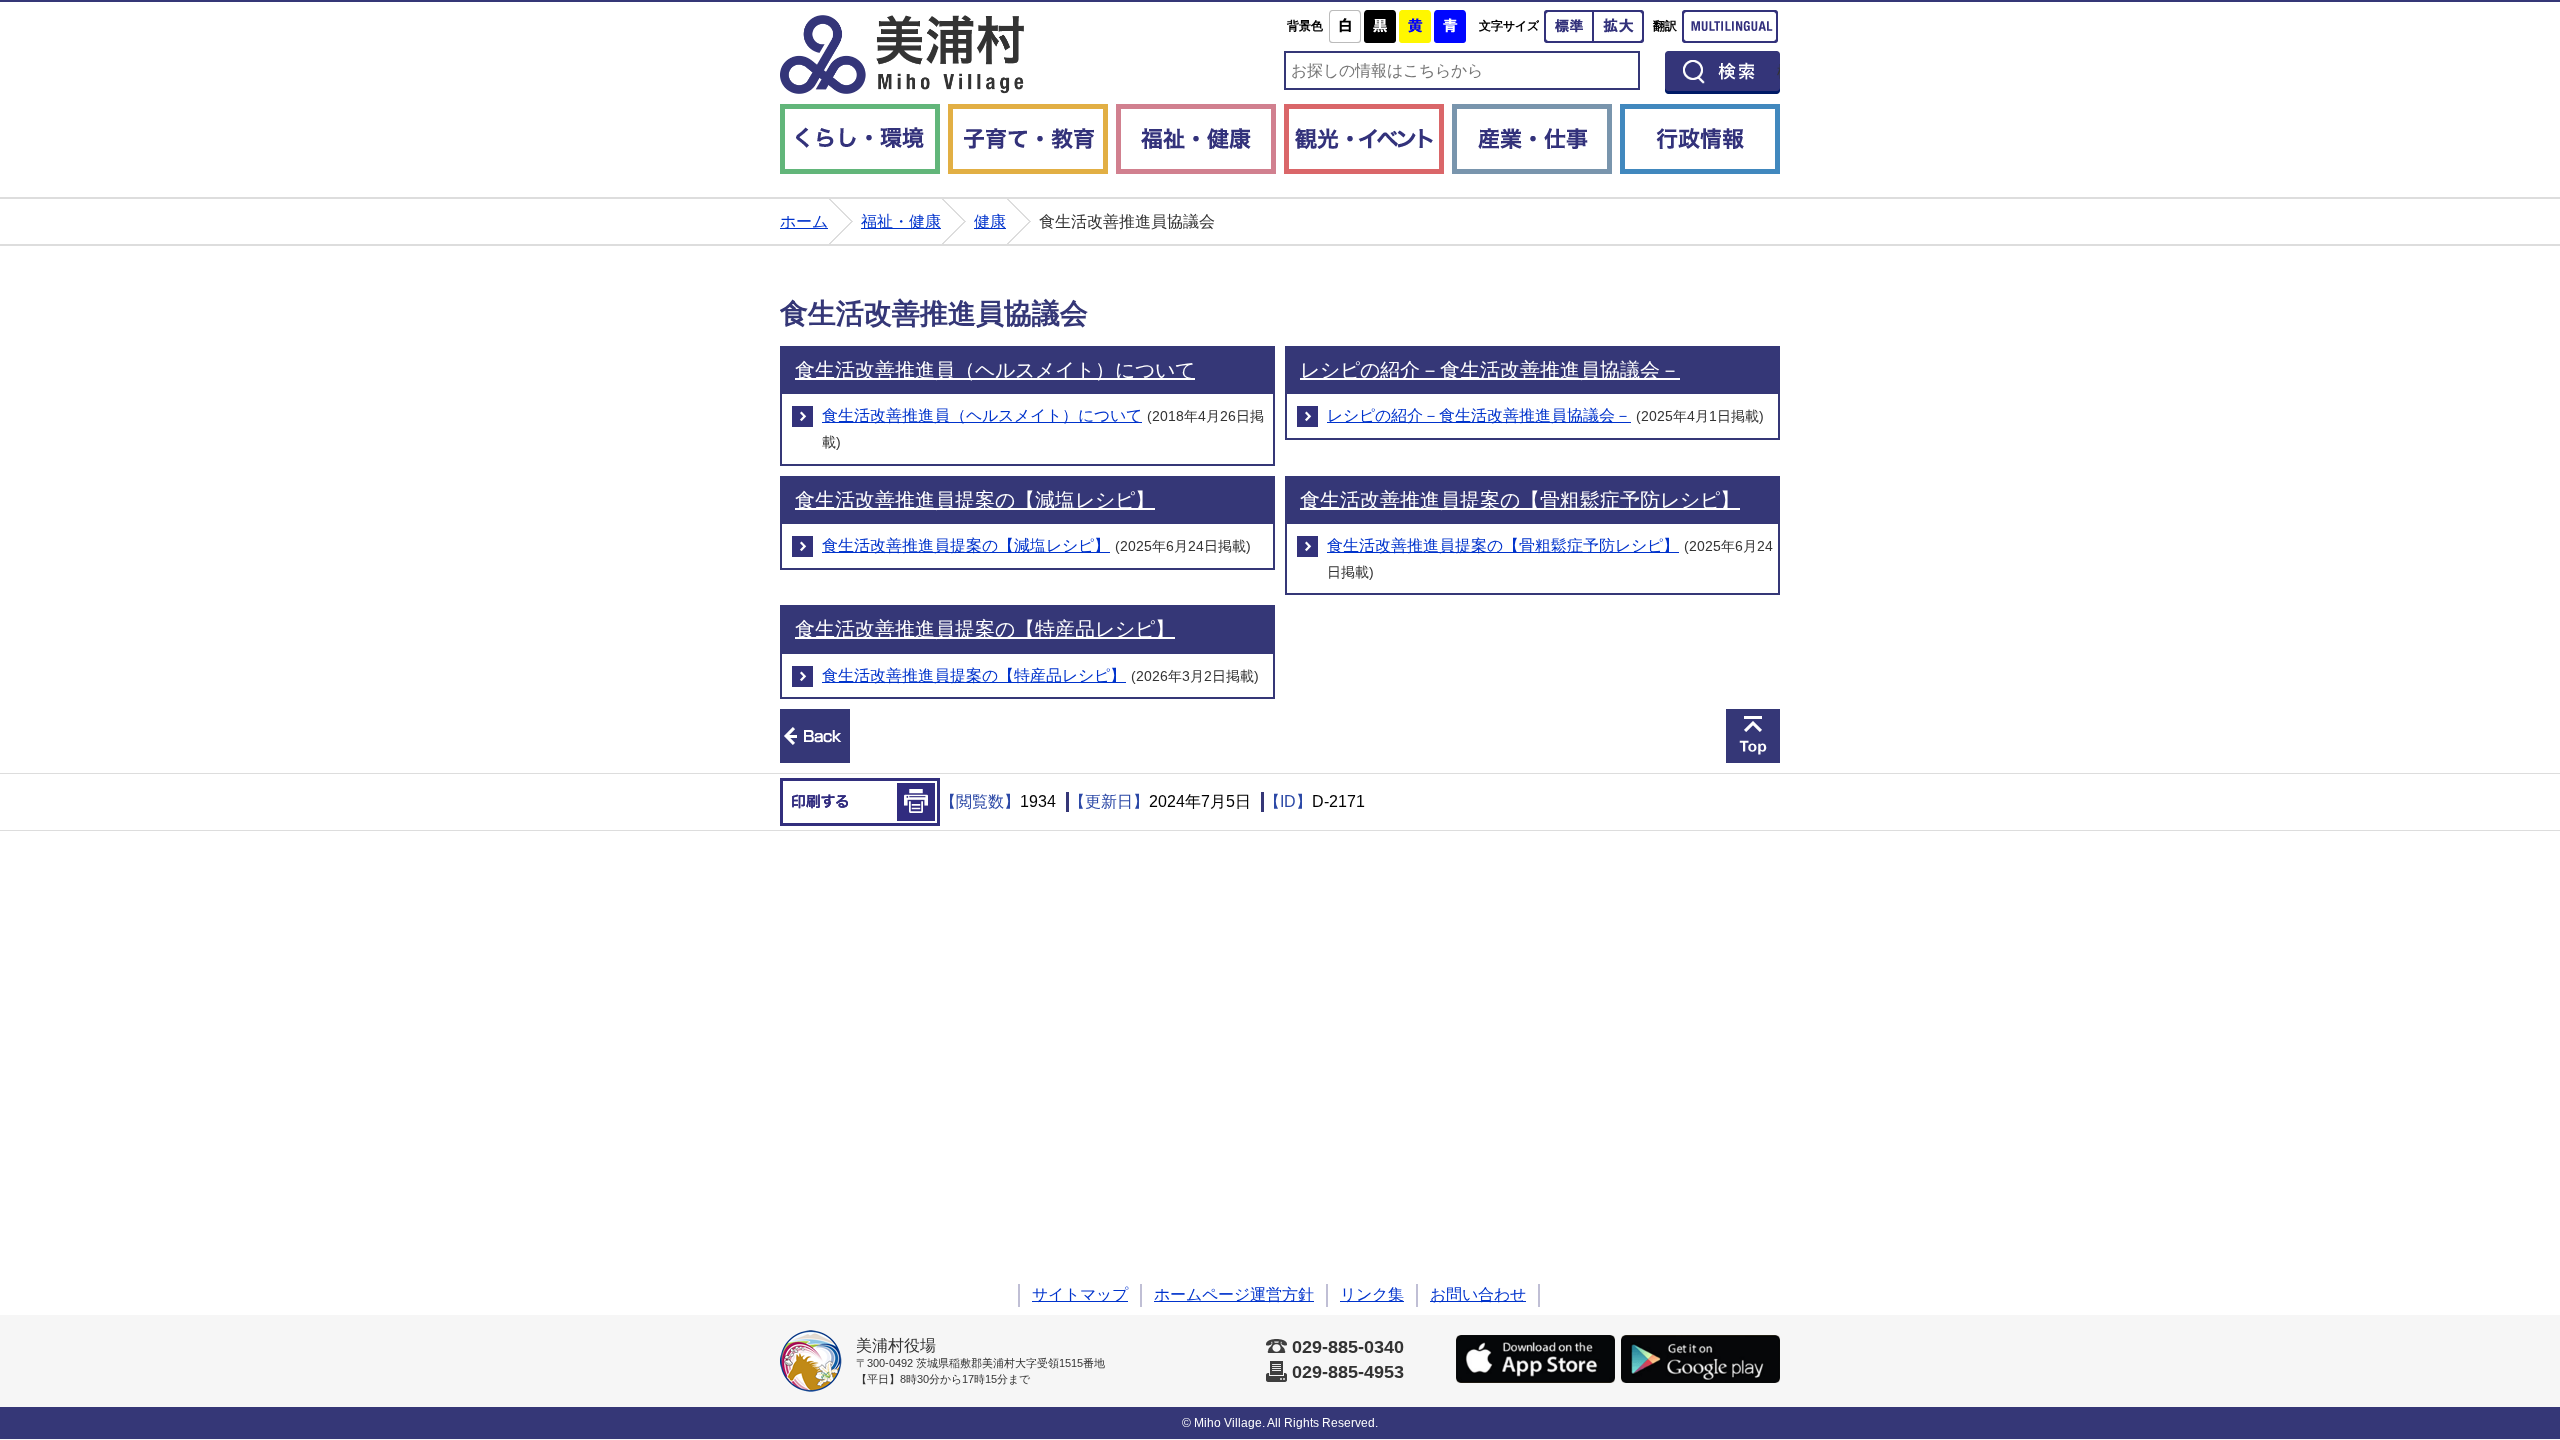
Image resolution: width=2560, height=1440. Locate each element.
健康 (990, 221)
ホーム (804, 221)
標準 (1569, 26)
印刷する (860, 802)
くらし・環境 (860, 139)
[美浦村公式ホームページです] (902, 54)
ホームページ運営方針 (1234, 1294)
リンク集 (1372, 1294)
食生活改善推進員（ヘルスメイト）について (995, 370)
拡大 (1619, 26)
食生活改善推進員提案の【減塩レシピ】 (975, 500)
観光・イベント (1364, 139)
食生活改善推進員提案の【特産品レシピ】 (985, 629)
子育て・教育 (1028, 139)
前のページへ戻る (815, 736)
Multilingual (1730, 26)
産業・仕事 (1532, 139)
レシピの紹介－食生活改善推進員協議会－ (1490, 370)
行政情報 (1700, 139)
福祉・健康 (1196, 139)
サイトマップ (1080, 1294)
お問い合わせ (1478, 1294)
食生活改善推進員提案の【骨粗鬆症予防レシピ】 (1520, 500)
